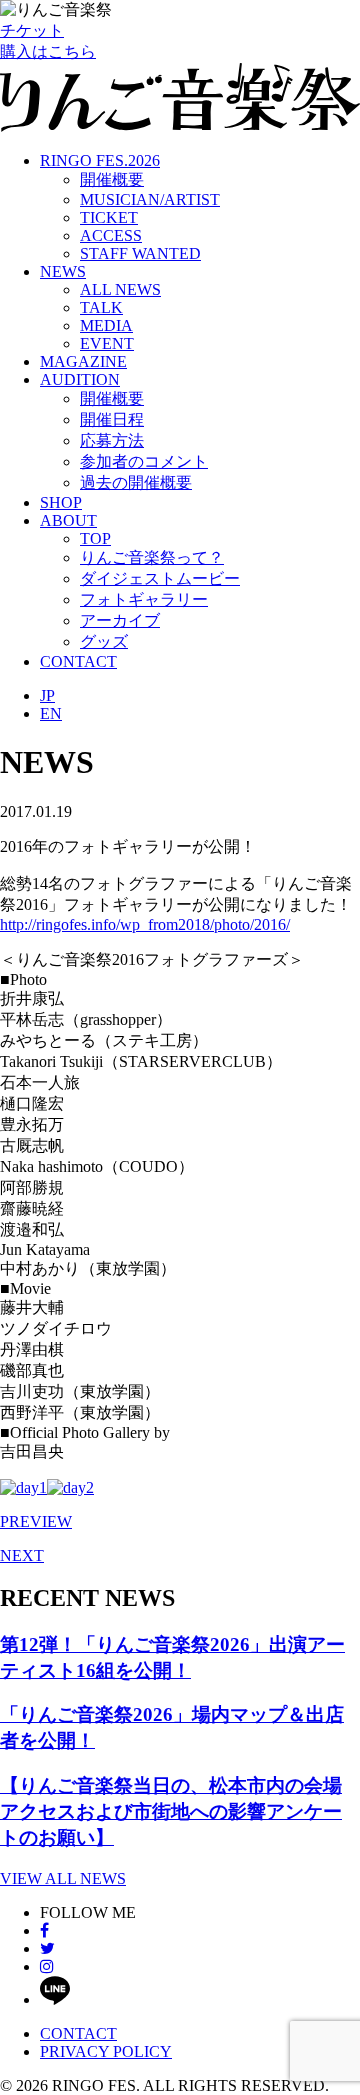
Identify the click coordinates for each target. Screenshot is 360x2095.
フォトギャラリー (144, 599)
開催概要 (112, 179)
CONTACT (78, 661)
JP (47, 695)
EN (51, 713)
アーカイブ (120, 620)
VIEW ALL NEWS (63, 1878)
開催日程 (112, 419)
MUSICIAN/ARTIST (150, 199)
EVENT (107, 343)
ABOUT (68, 520)
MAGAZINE (83, 361)
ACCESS (111, 235)
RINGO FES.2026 (100, 160)
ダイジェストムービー (160, 578)
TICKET (109, 217)
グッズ (104, 641)
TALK (101, 307)
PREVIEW (36, 1521)
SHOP (61, 502)
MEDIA (106, 325)
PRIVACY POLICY (106, 2051)
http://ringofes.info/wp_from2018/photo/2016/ (145, 924)
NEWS (63, 271)
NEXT (22, 1555)
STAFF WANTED (140, 253)
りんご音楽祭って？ (152, 557)
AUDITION (80, 379)
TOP (95, 538)
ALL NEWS (120, 289)
